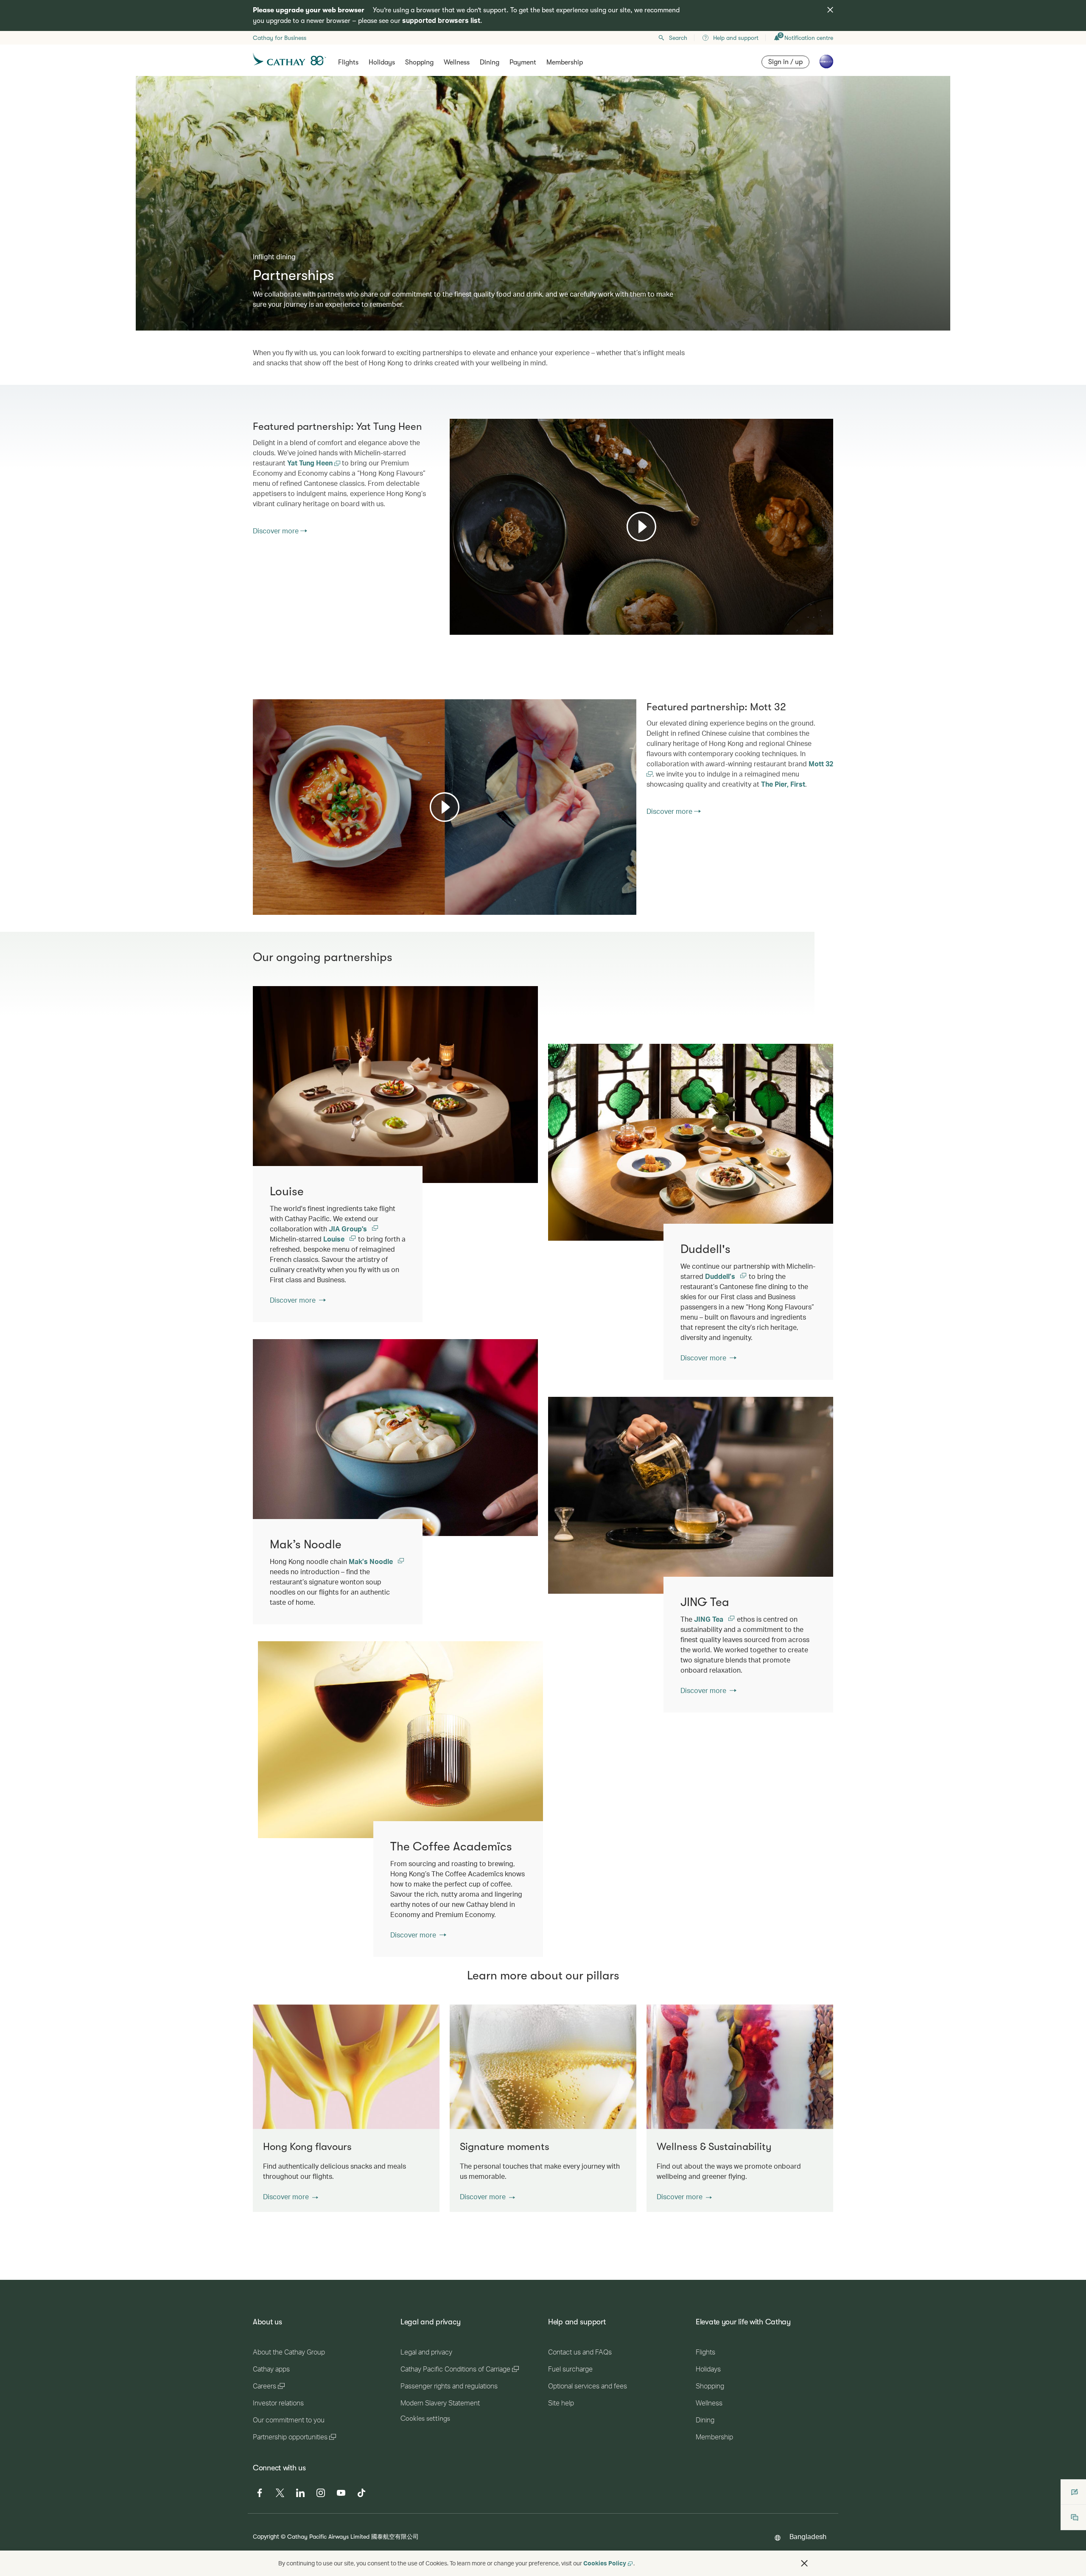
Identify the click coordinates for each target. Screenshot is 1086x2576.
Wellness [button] (457, 62)
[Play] (641, 527)
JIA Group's (349, 1229)
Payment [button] (523, 62)
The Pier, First (783, 784)
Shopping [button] (419, 62)
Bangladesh (808, 2536)
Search (678, 38)
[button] (291, 2197)
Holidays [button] (382, 62)
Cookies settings (425, 2419)
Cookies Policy (605, 2563)
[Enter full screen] (826, 627)
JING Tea (710, 1619)
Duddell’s (721, 1276)
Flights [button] (348, 62)
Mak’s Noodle (372, 1561)
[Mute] (467, 628)
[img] (830, 10)
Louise (335, 1239)
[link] (691, 1142)
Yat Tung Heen (311, 463)
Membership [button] (565, 62)
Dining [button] (490, 62)
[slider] (454, 618)
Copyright (266, 2536)
